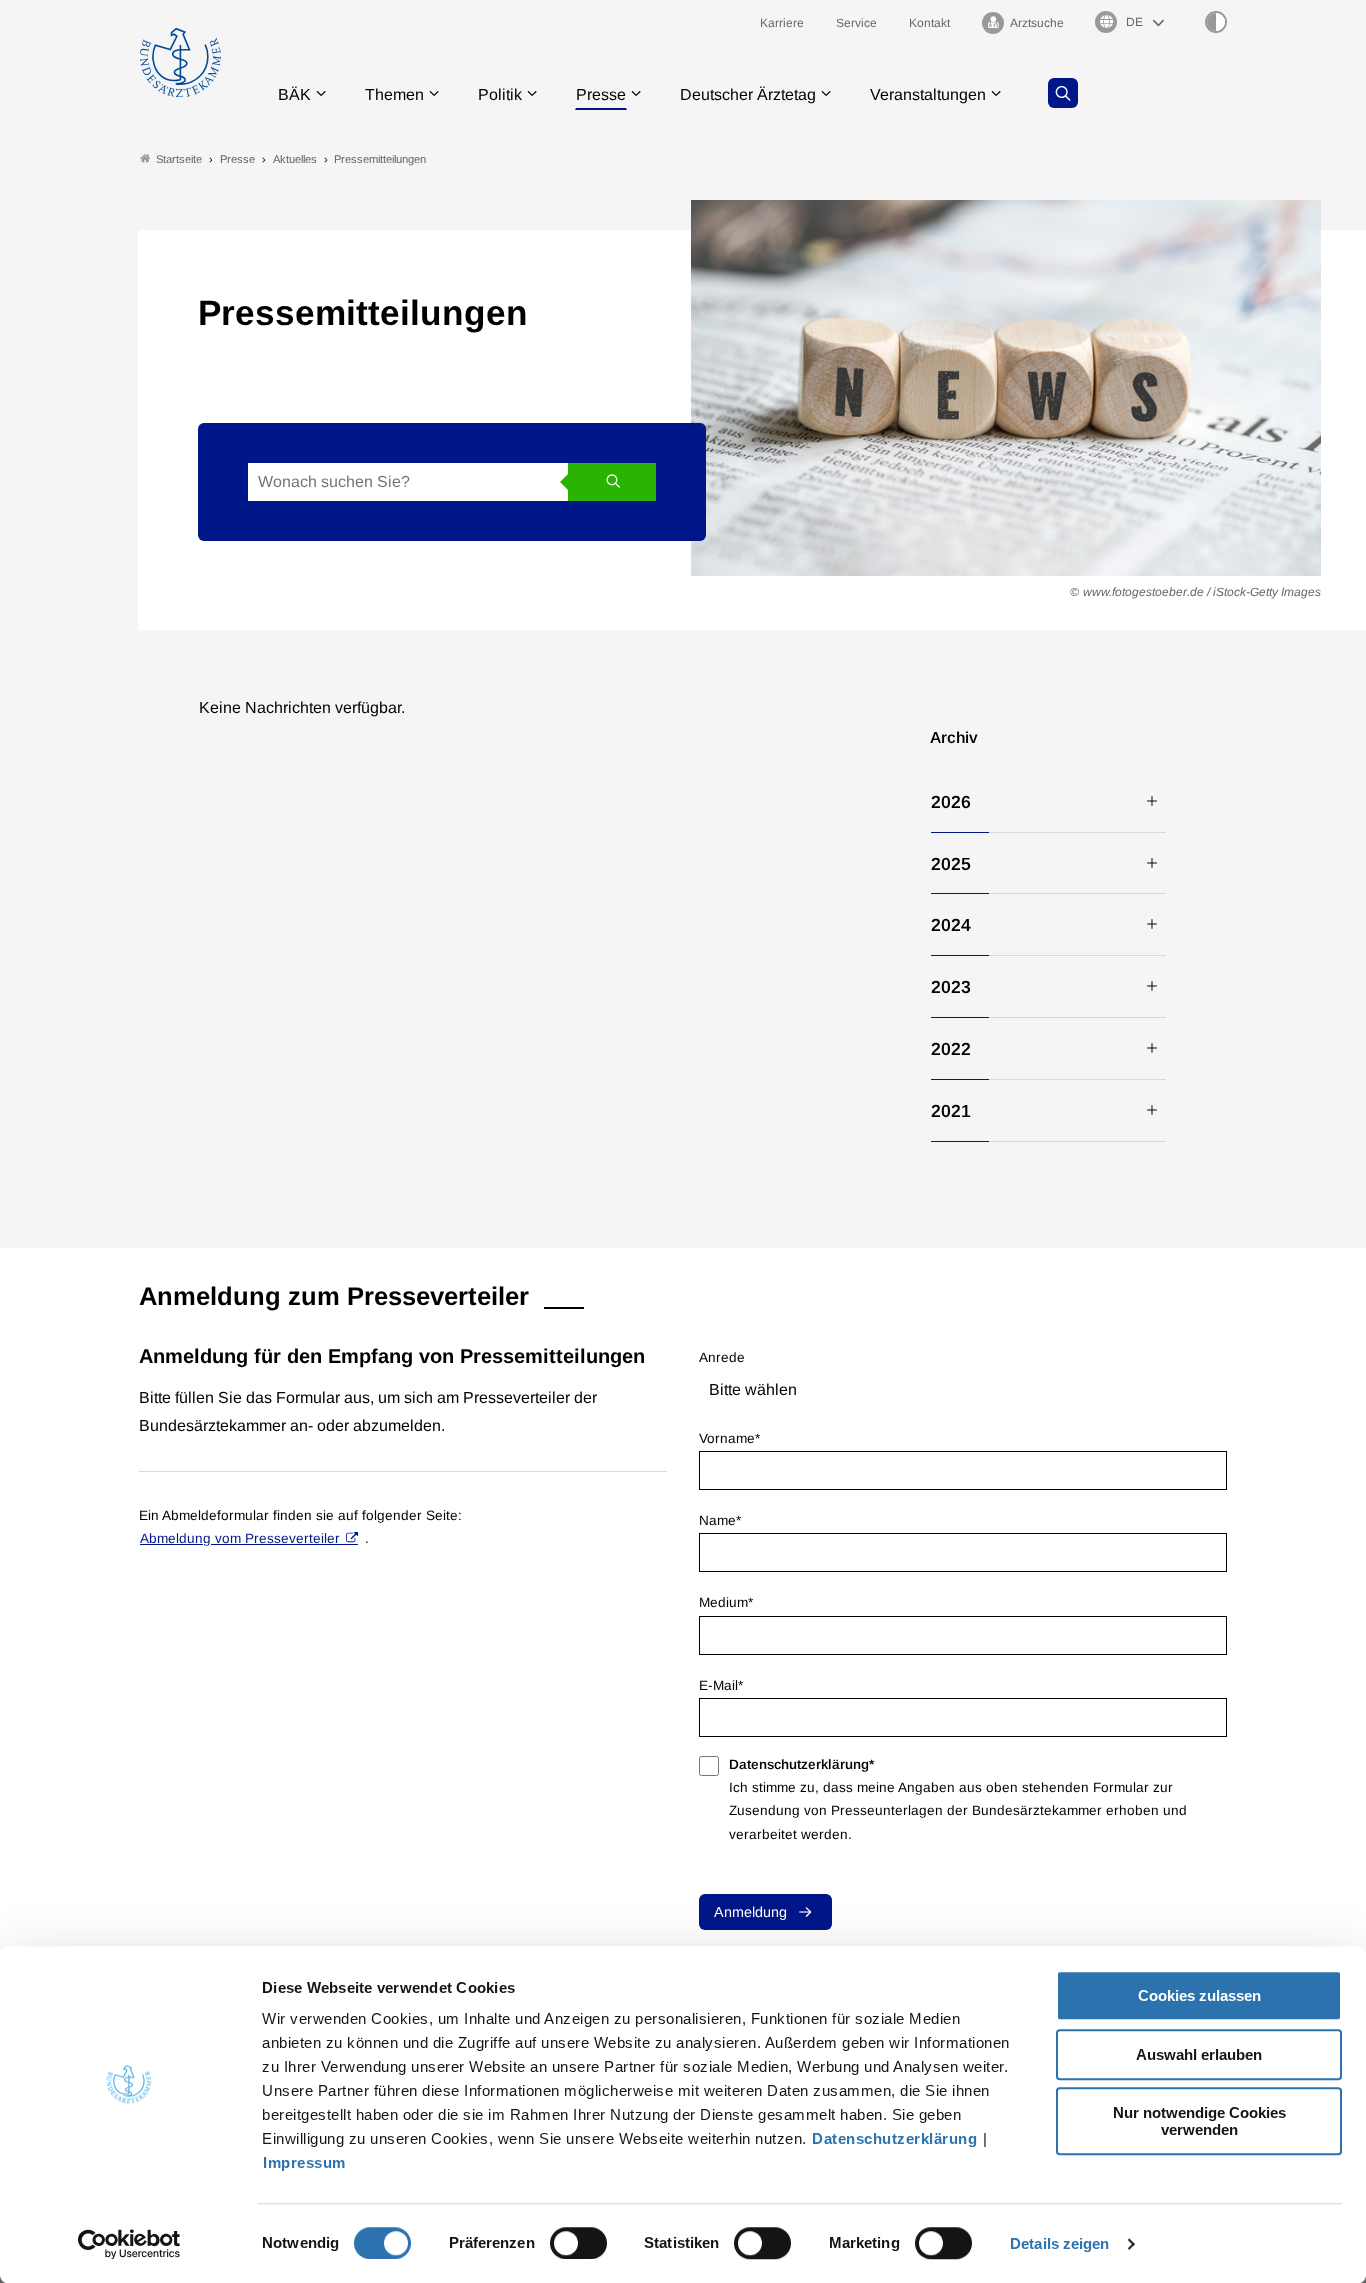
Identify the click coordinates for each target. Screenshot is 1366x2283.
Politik (500, 94)
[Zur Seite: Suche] (1063, 93)
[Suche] (612, 481)
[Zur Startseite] (180, 62)
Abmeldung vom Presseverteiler (240, 1538)
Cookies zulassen (1199, 1995)
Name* (720, 1520)
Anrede (722, 1357)
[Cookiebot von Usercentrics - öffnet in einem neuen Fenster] (129, 2244)
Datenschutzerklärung (894, 2138)
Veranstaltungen (928, 94)
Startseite (179, 159)
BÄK (294, 94)
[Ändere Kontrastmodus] (1216, 22)
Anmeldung (750, 1912)
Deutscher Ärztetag (748, 94)
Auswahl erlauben (1199, 2054)
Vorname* (729, 1438)
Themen (394, 94)
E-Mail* (721, 1685)
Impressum (304, 2162)
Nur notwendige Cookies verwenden (1199, 2121)
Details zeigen (1059, 2243)
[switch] (578, 2243)
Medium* (726, 1602)
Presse (601, 94)
